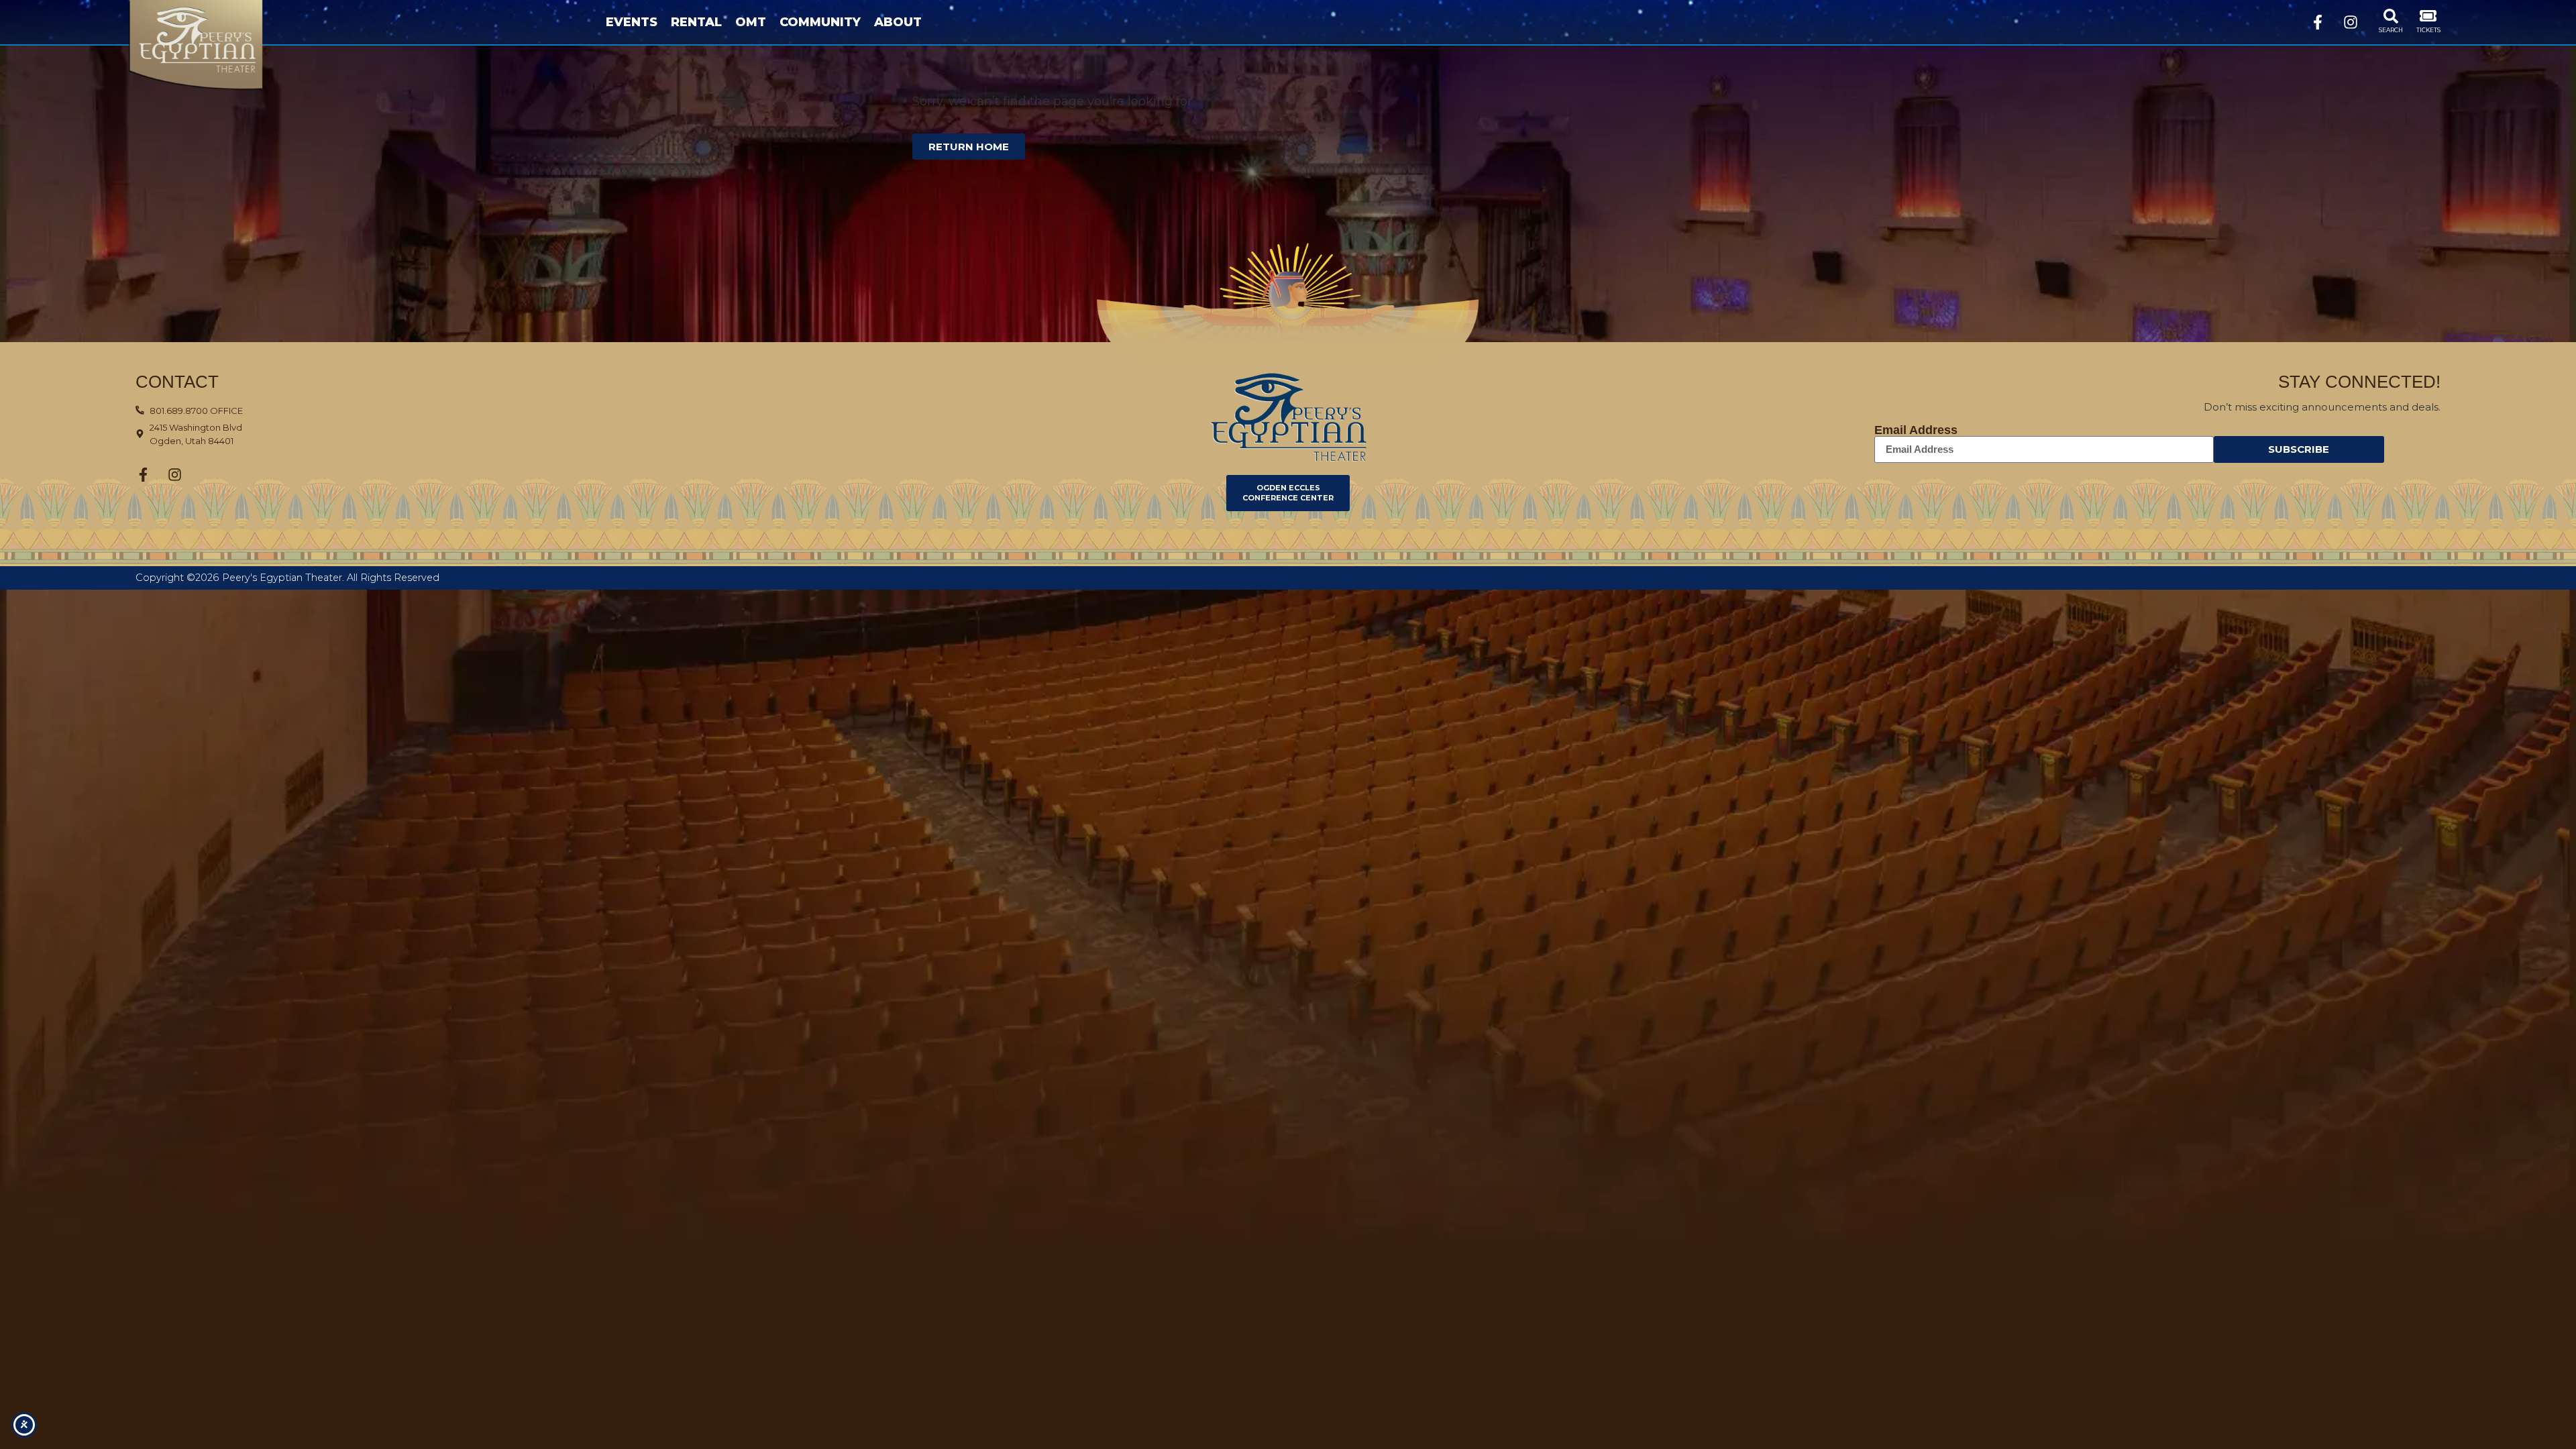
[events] (2428, 16)
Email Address (1916, 430)
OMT (751, 22)
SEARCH (2391, 30)
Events (632, 22)
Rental (696, 22)
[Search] (2391, 16)
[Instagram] (2351, 22)
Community (820, 22)
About (898, 22)
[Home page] (218, 45)
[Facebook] (2318, 22)
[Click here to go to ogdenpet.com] (1288, 417)
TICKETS (2428, 30)
